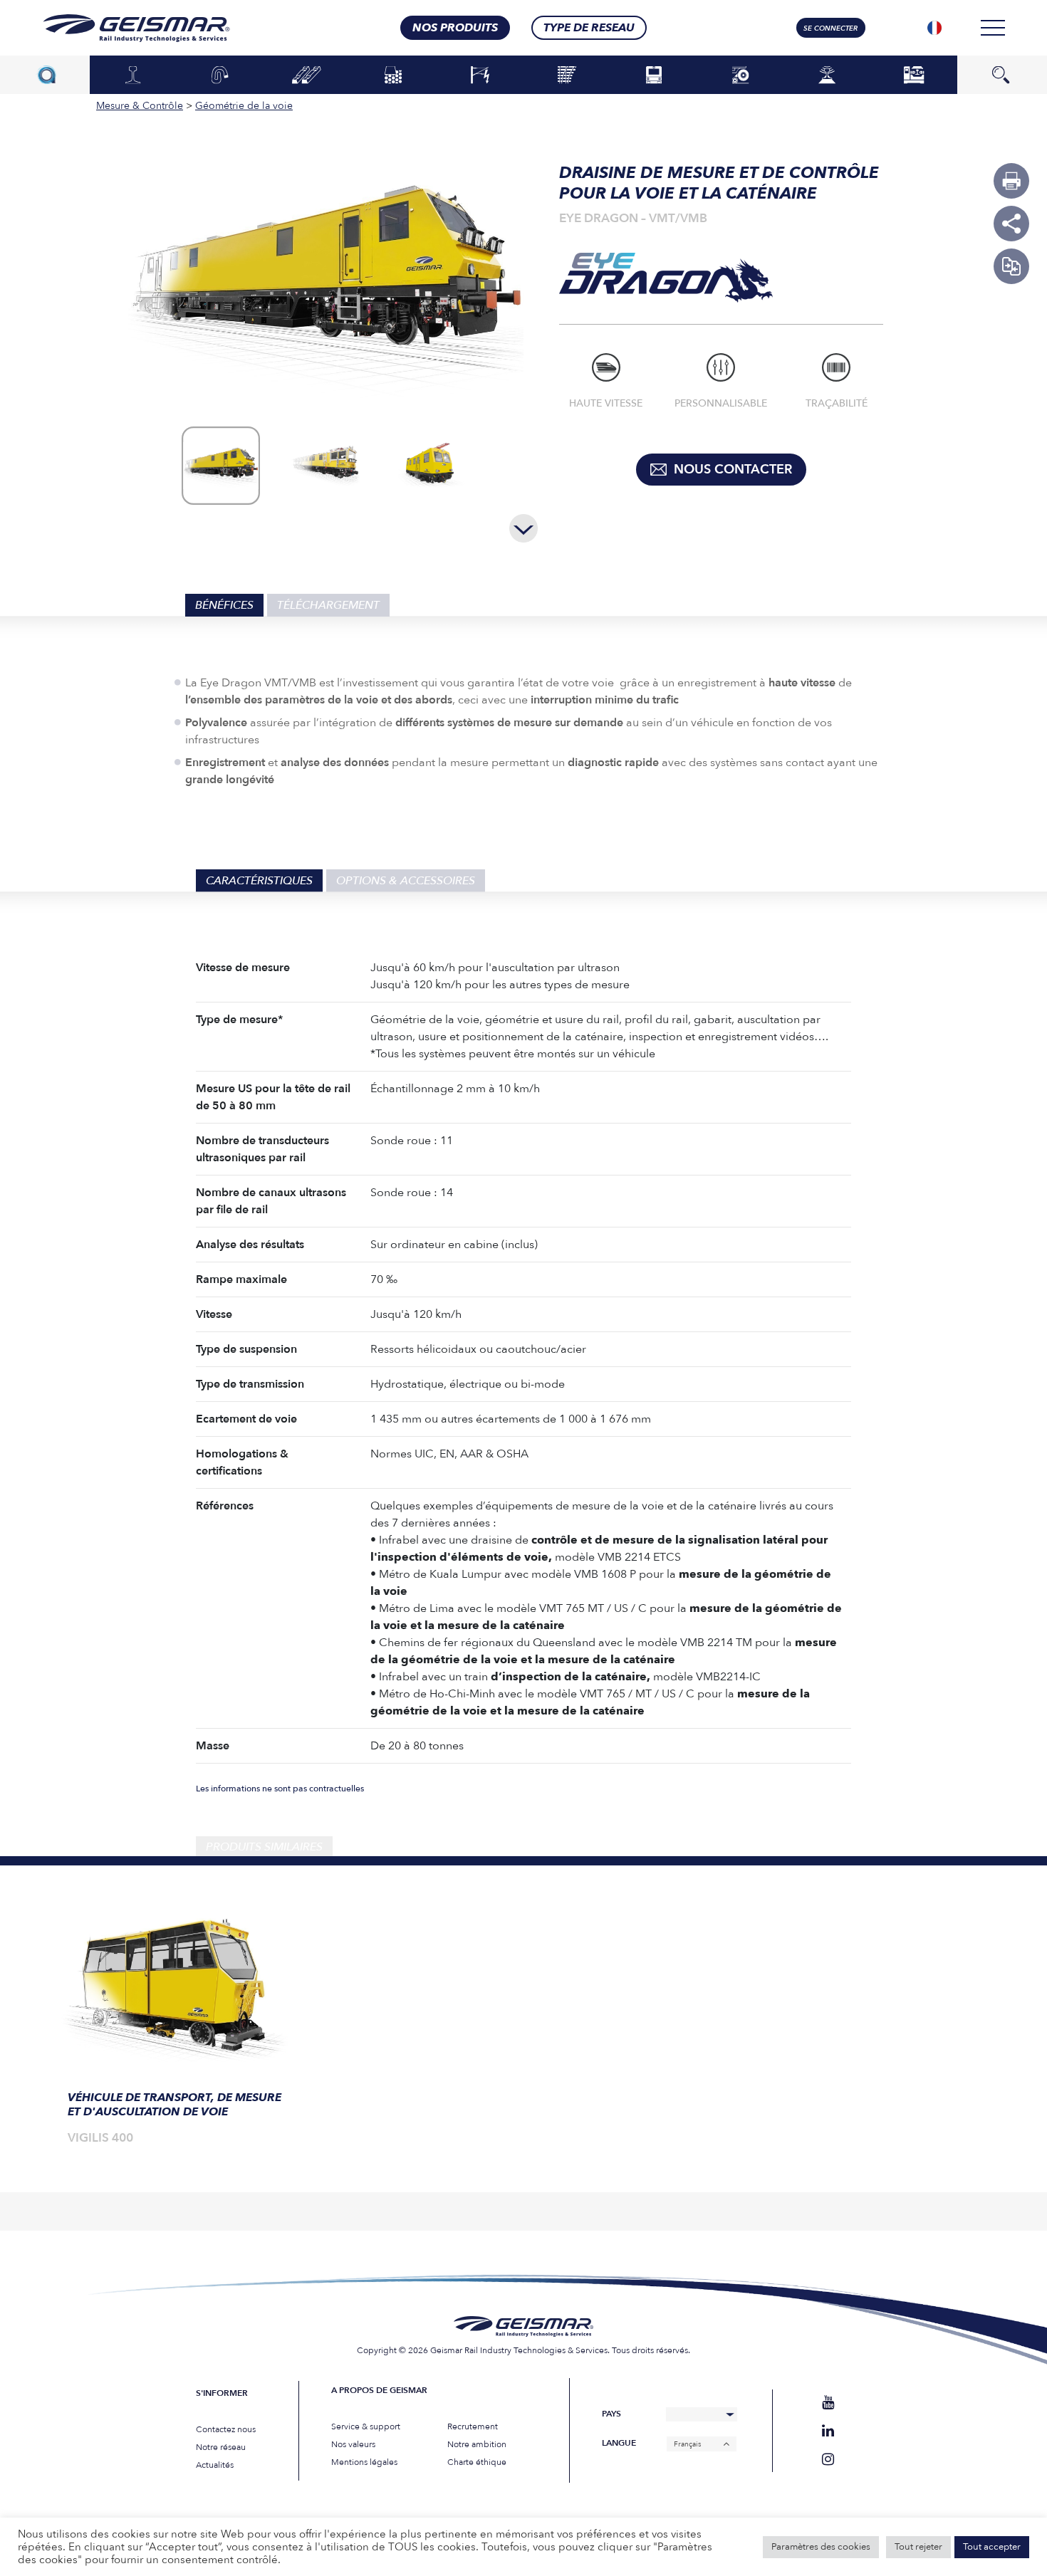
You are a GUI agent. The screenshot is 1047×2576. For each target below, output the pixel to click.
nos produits (455, 28)
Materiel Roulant (653, 74)
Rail (133, 75)
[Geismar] (119, 28)
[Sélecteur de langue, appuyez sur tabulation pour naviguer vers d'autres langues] (934, 28)
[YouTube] (828, 2403)
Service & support (366, 2426)
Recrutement (473, 2426)
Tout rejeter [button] (918, 2547)
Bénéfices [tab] (224, 605)
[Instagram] (828, 2460)
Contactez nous (226, 2429)
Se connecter (830, 28)
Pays (611, 2414)
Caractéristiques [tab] (259, 881)
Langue (619, 2443)
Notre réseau (221, 2447)
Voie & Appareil (567, 75)
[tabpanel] (174, 2034)
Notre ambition (477, 2444)
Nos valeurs (353, 2444)
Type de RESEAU (589, 28)
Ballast (393, 75)
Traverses (307, 75)
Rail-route (740, 75)
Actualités (215, 2465)
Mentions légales (364, 2462)
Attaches (220, 75)
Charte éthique (477, 2462)
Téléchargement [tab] (328, 605)
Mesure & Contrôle (827, 74)
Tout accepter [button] (992, 2547)
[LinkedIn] (828, 2431)
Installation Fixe (914, 74)
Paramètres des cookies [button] (821, 2547)
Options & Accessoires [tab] (406, 881)
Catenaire (480, 75)
